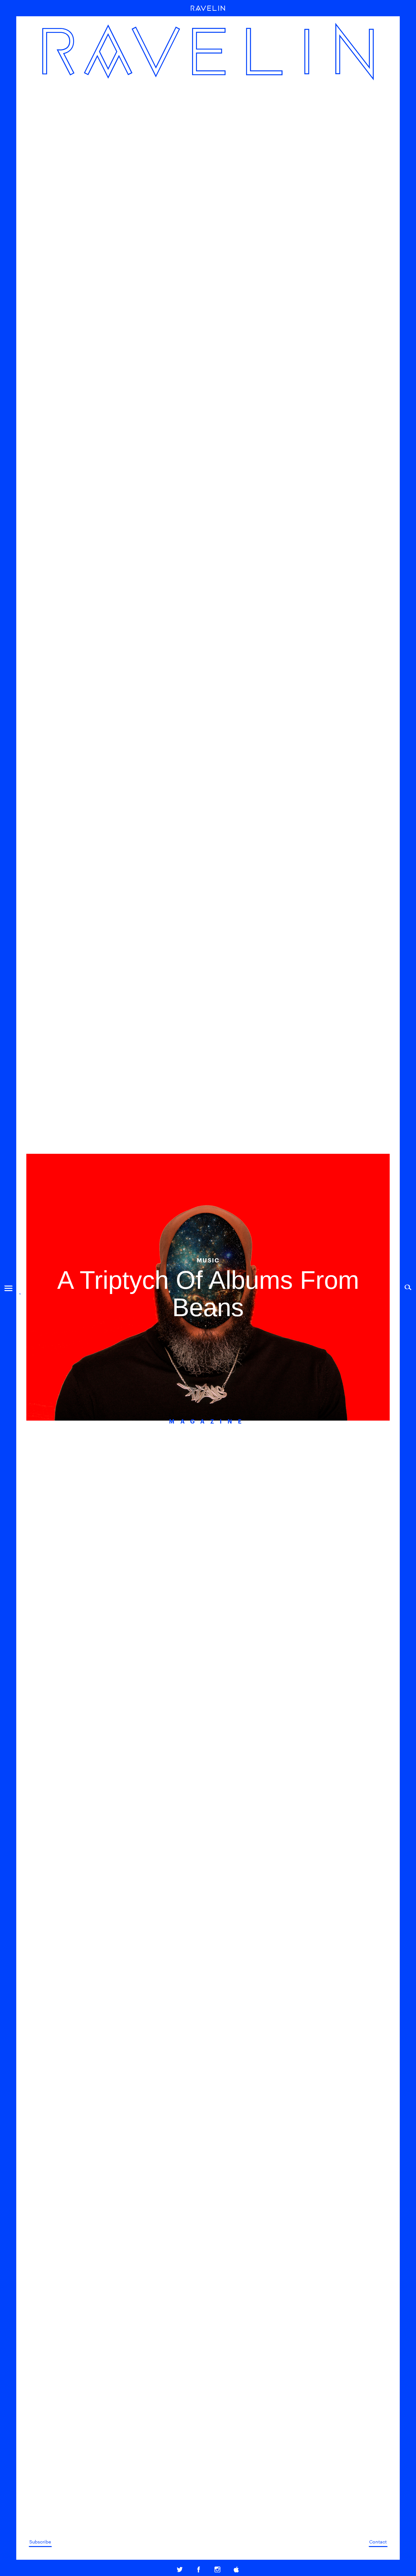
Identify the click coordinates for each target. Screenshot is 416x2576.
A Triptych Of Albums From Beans (208, 1294)
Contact (378, 2542)
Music (208, 1260)
